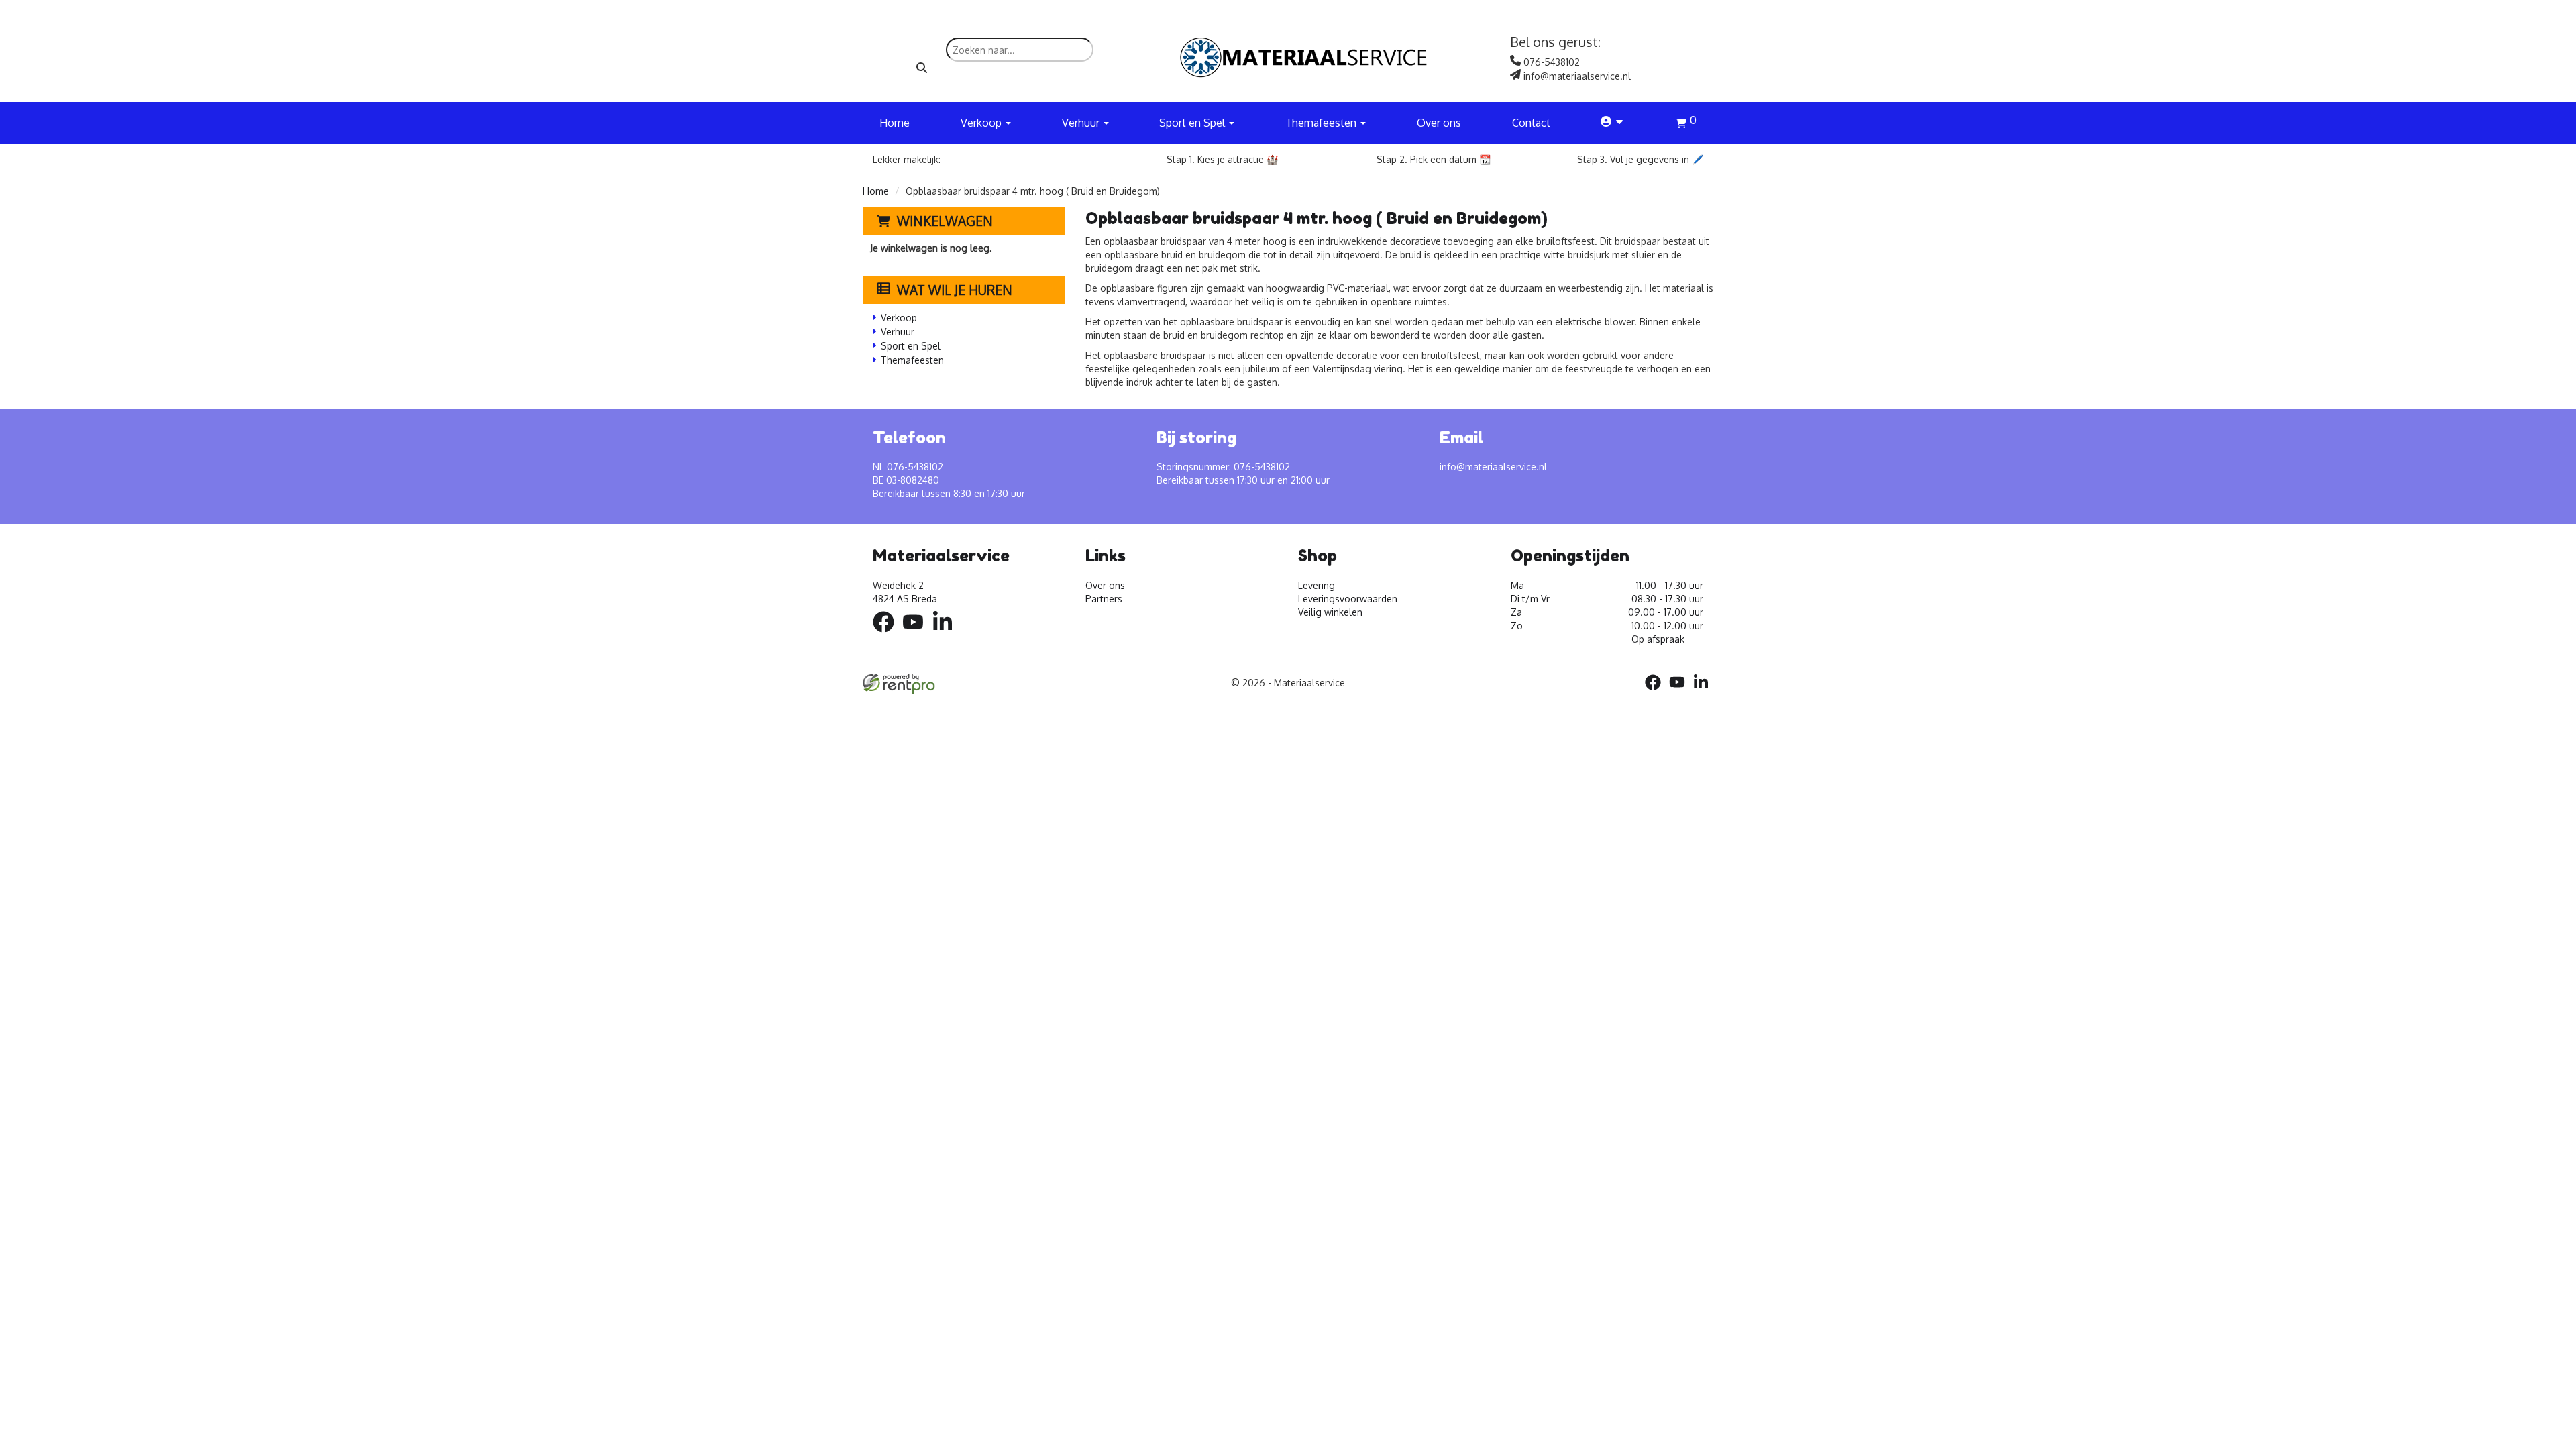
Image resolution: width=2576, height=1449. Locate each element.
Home (895, 123)
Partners (1104, 599)
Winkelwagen (945, 221)
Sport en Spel (911, 346)
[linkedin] (947, 634)
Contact (1531, 123)
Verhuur (898, 332)
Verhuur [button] (1082, 123)
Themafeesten (912, 360)
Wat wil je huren (955, 290)
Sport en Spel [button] (1193, 123)
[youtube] (917, 634)
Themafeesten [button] (1322, 123)
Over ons (1439, 123)
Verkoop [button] (982, 123)
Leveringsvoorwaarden (1348, 599)
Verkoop (899, 318)
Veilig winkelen (1330, 612)
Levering (1317, 585)
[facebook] (888, 634)
